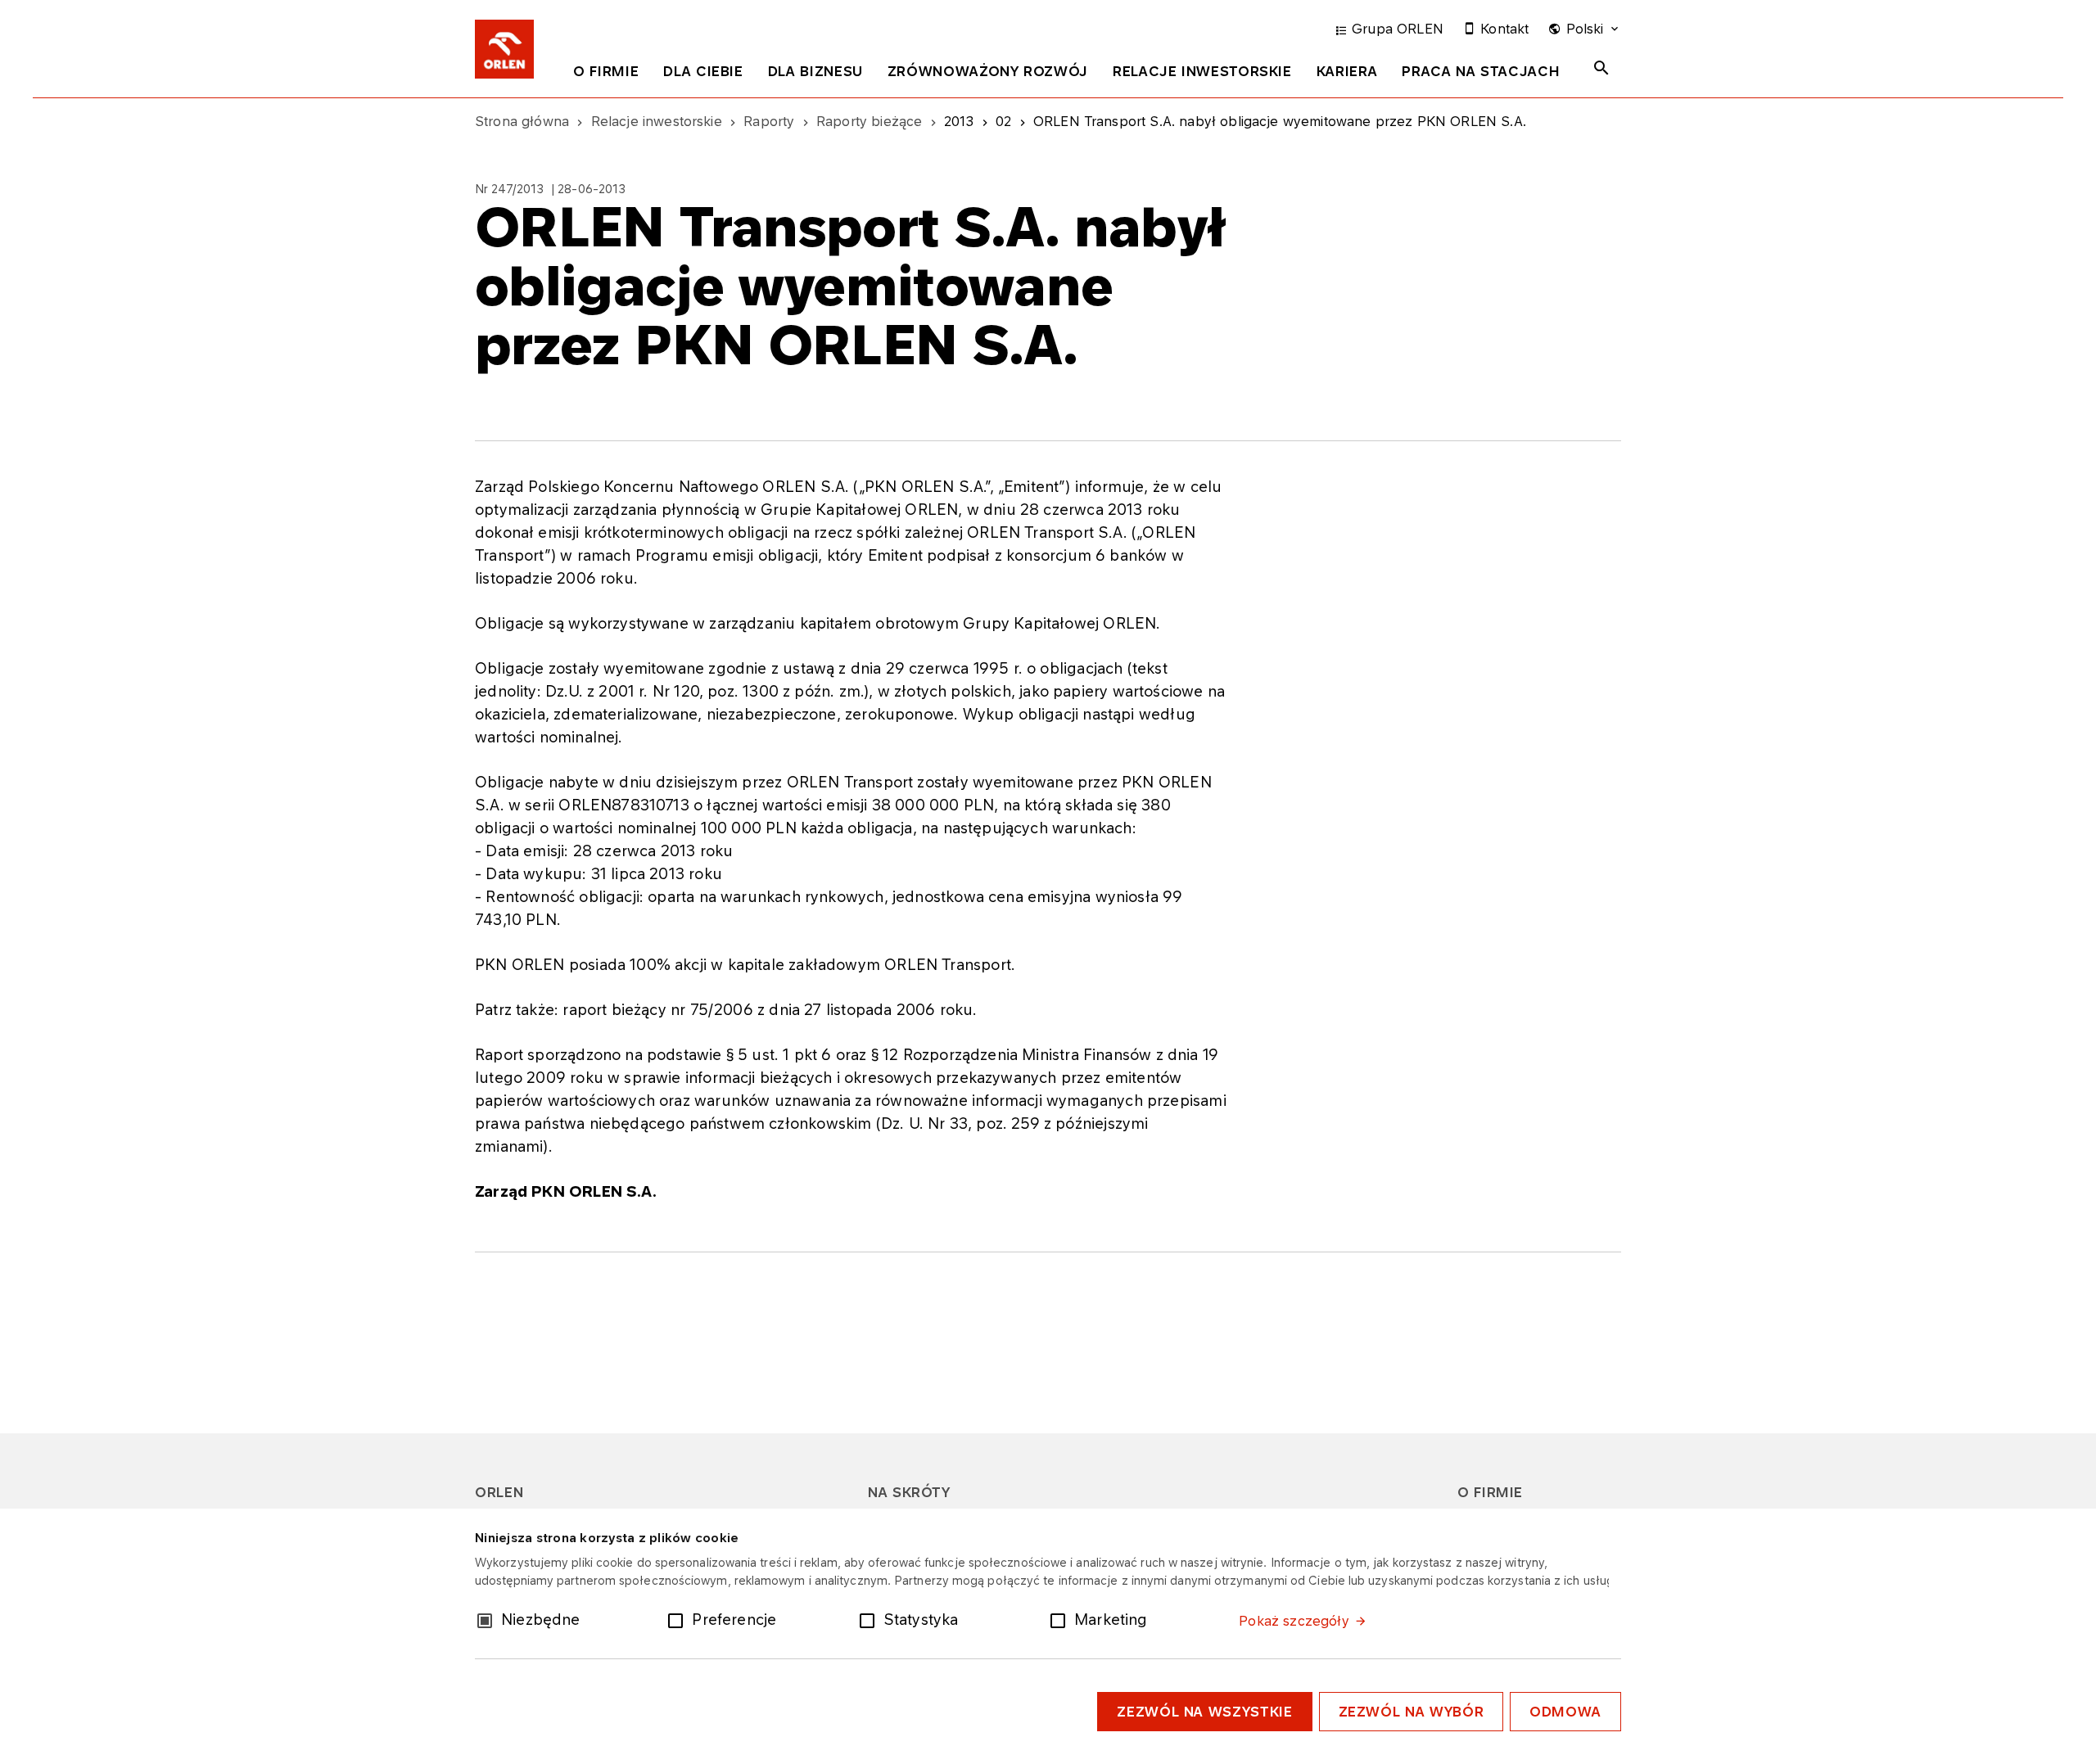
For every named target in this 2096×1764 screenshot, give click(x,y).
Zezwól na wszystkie (1204, 1712)
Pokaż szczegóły (1294, 1621)
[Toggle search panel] (1601, 68)
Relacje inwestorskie (1202, 71)
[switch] (679, 1619)
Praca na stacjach (1481, 71)
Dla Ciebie (703, 71)
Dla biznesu (815, 71)
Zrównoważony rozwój (988, 71)
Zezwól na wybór (1412, 1712)
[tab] (606, 74)
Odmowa (1565, 1712)
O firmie (606, 71)
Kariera (1347, 71)
